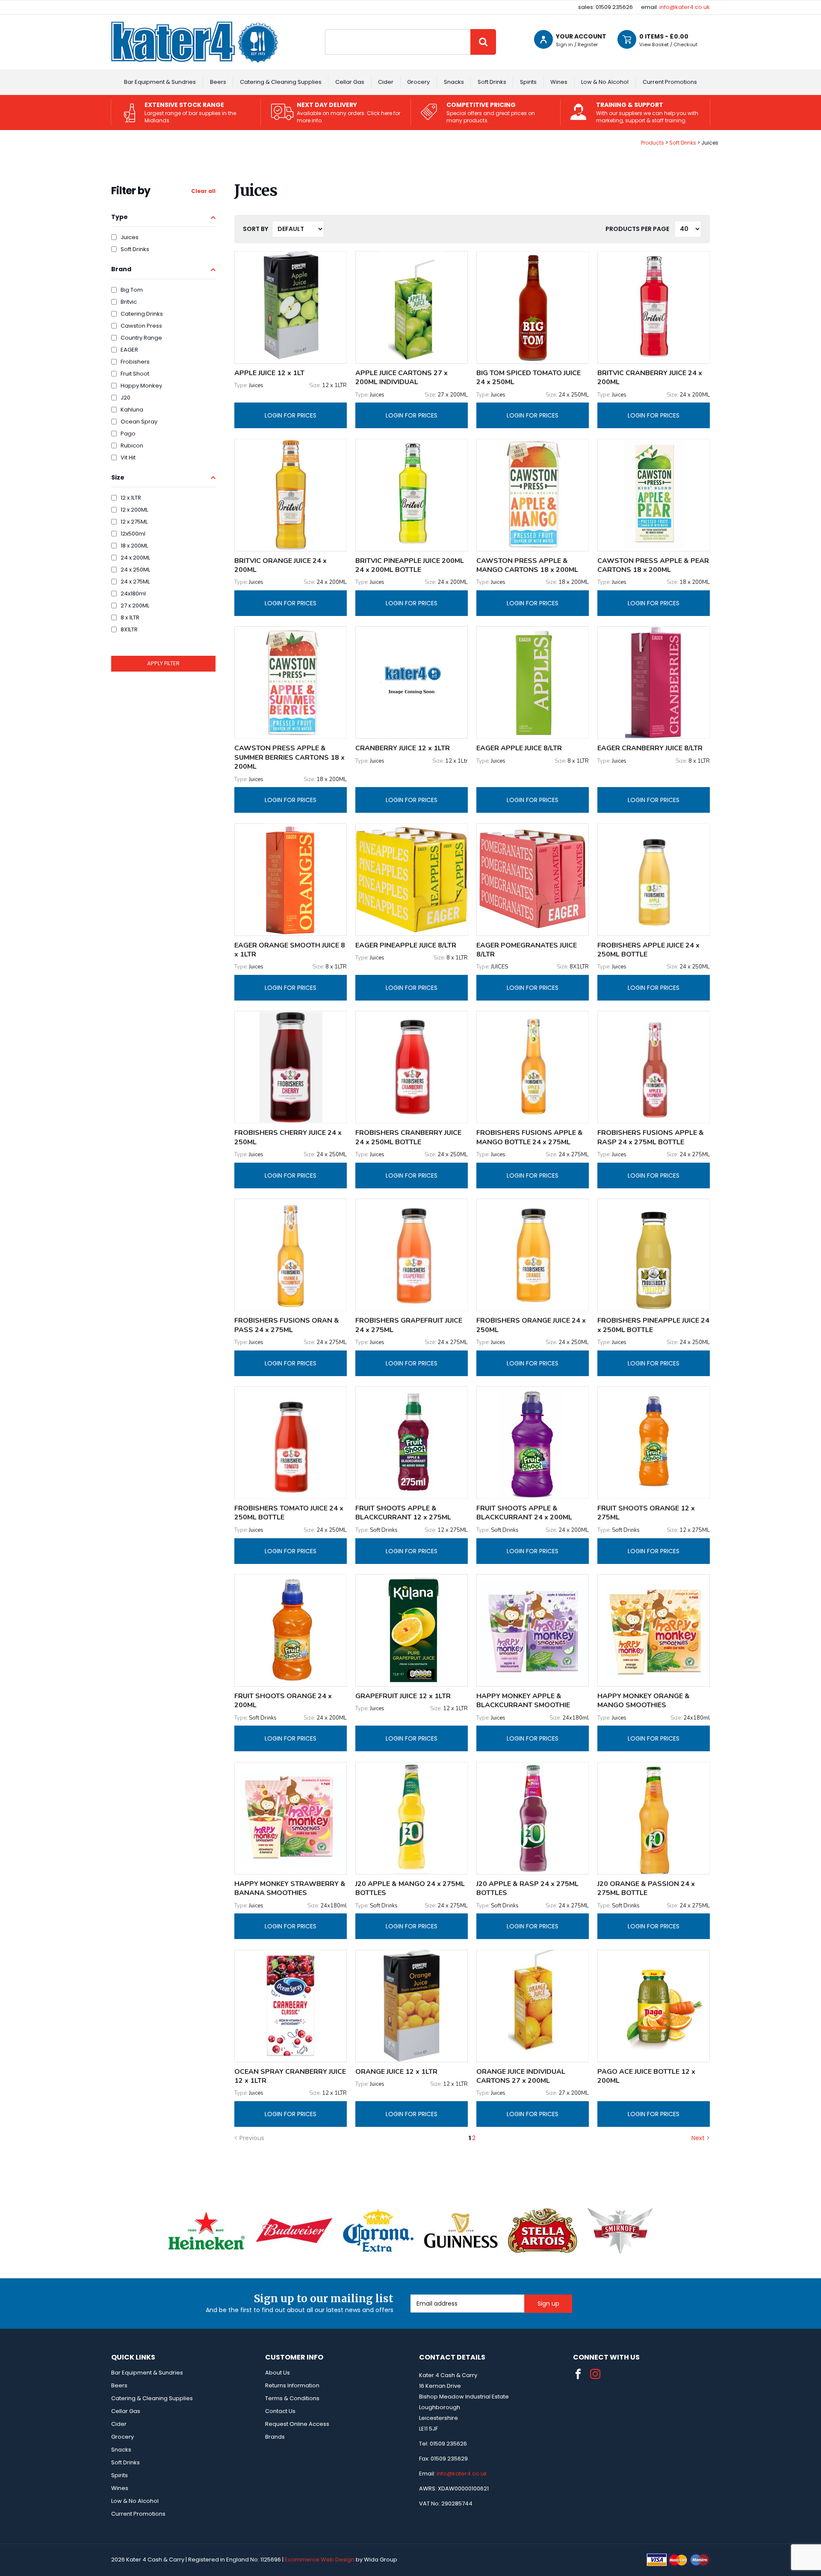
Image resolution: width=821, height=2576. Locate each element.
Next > (701, 2138)
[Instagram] (595, 2374)
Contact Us (280, 2411)
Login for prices (291, 415)
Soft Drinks (492, 82)
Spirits (528, 82)
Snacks (454, 82)
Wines (559, 82)
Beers (218, 82)
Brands (275, 2437)
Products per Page (637, 229)
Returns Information (292, 2385)
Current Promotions (670, 82)
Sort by (255, 229)
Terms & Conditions (292, 2398)
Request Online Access (297, 2424)
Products (653, 143)
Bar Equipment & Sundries (160, 82)
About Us (278, 2373)
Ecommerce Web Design (320, 2560)
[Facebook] (578, 2374)
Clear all (203, 191)
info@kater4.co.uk (685, 7)
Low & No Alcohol (605, 82)
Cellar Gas (350, 82)
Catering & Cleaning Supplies (281, 82)
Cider (386, 82)
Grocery (418, 82)
